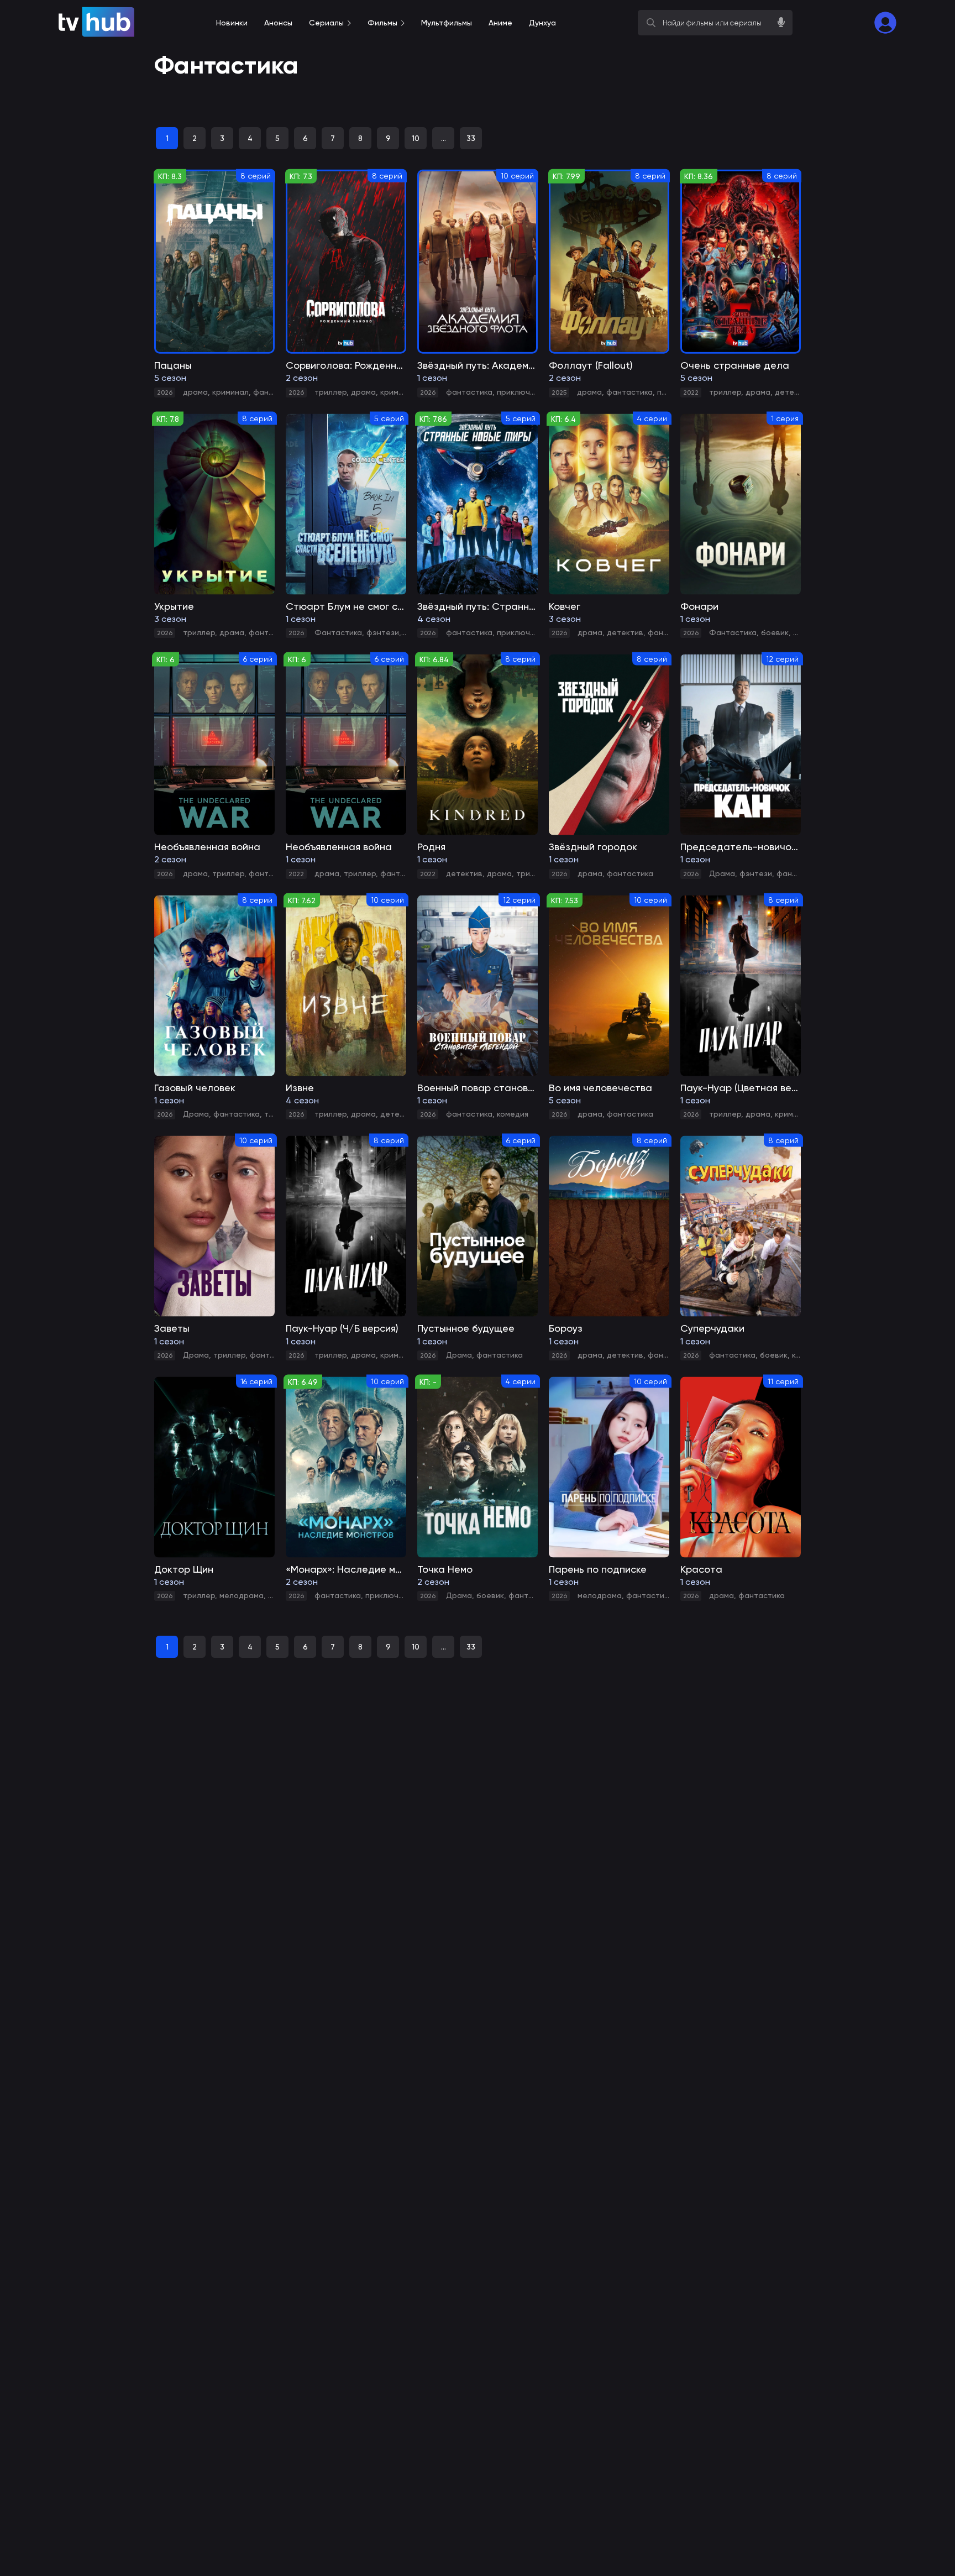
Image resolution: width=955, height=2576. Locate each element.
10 (416, 138)
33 (471, 138)
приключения (522, 392)
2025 (559, 392)
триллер (330, 392)
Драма (722, 873)
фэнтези (383, 632)
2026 (165, 392)
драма (195, 392)
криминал (230, 392)
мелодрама (242, 1595)
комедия (513, 1114)
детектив (793, 392)
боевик (775, 632)
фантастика (469, 392)
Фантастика (338, 632)
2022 (691, 392)
